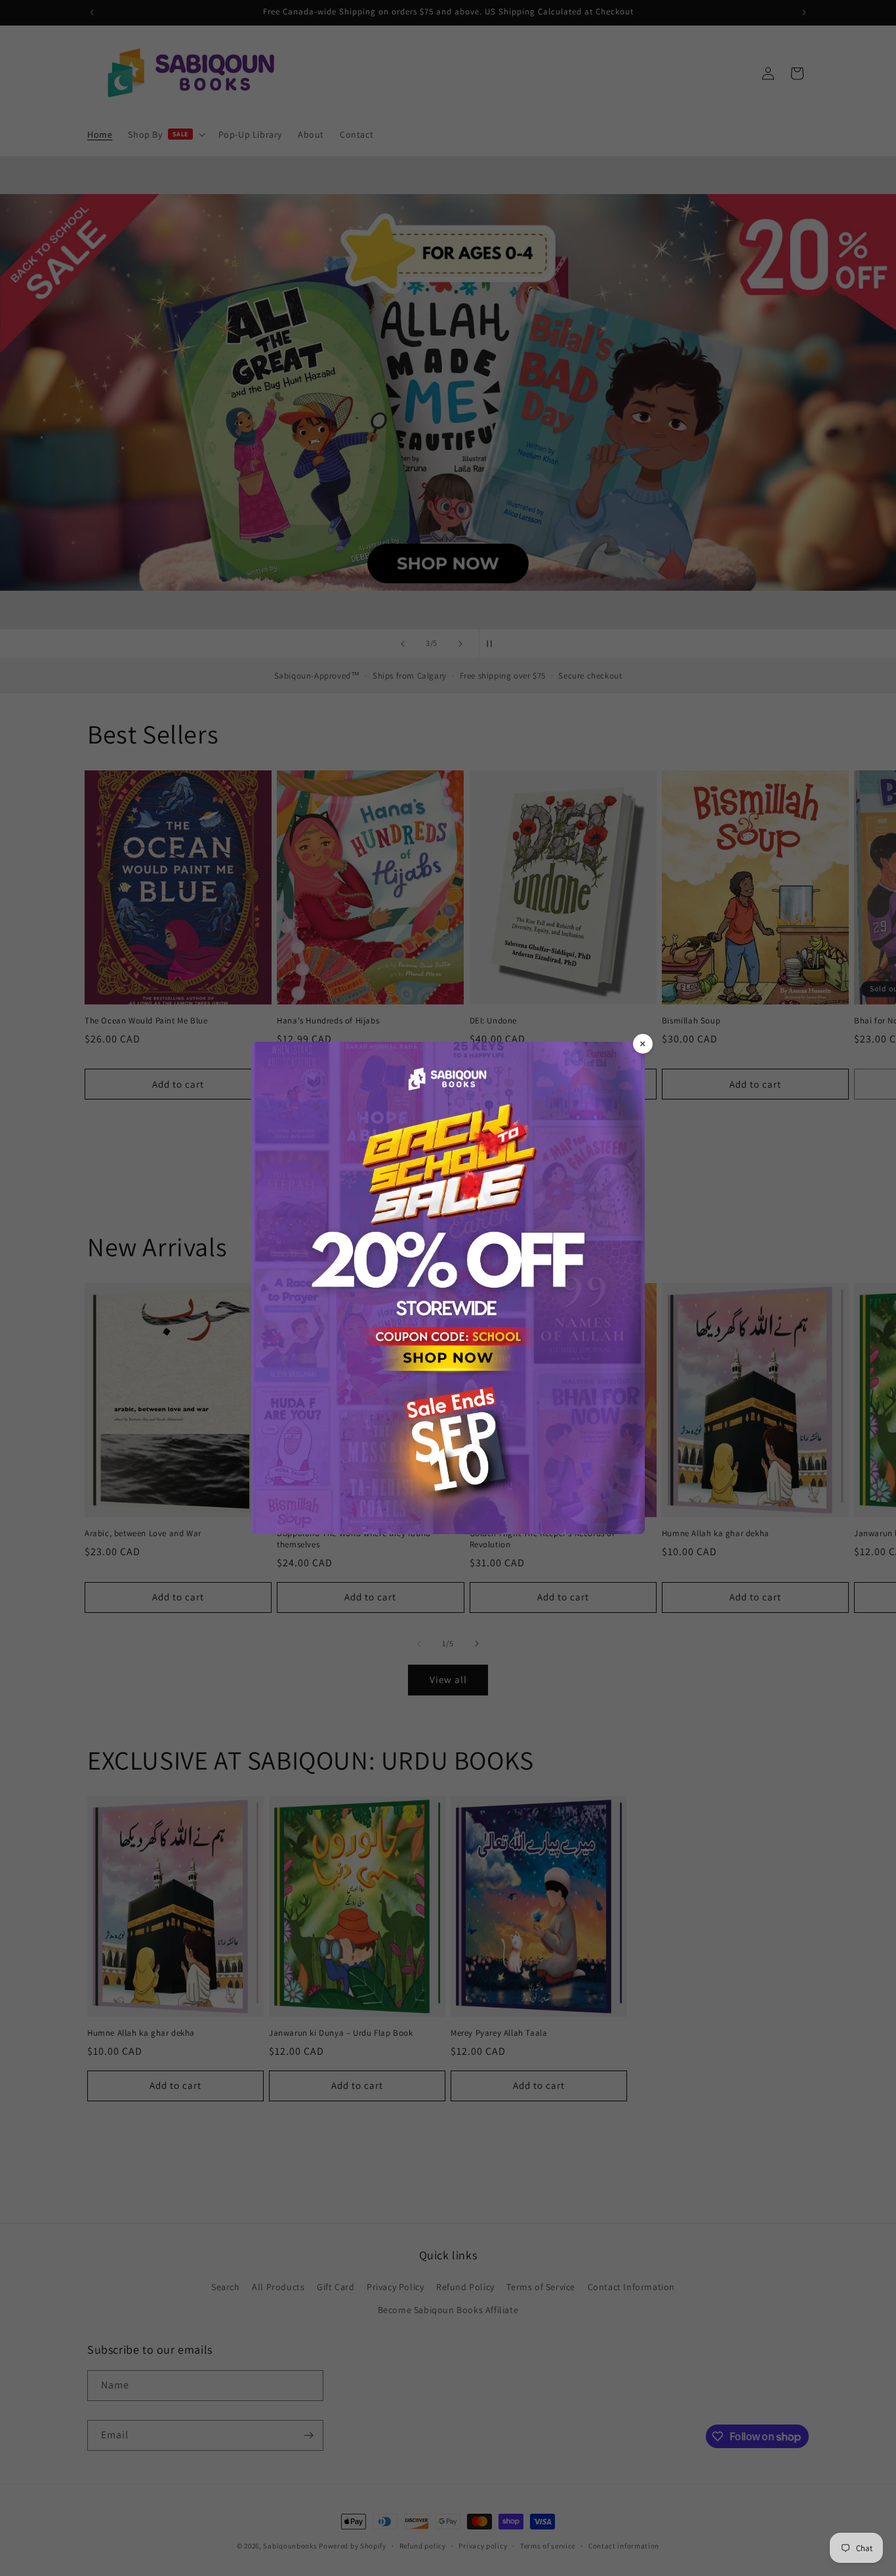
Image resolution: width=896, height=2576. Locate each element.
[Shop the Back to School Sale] (448, 1288)
